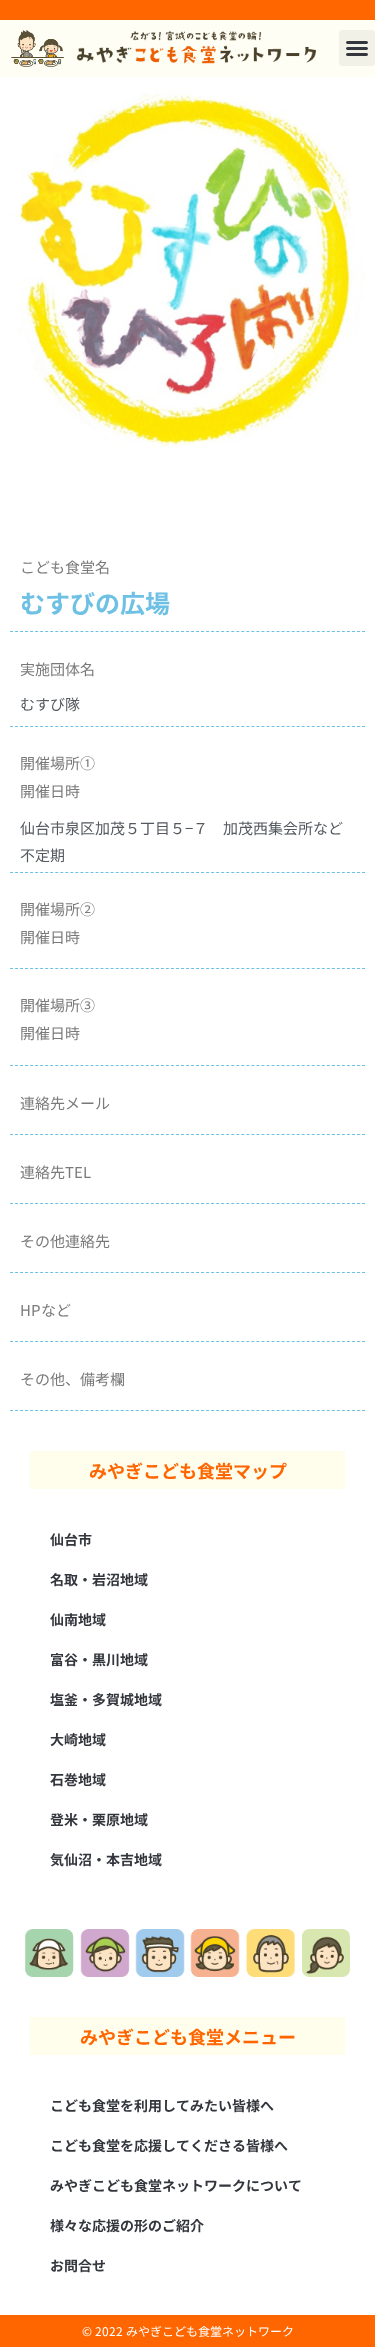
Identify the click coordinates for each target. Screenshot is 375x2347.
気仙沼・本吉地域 (106, 1859)
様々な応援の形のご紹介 (127, 2225)
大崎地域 (78, 1739)
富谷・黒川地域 (99, 1659)
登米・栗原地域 (99, 1819)
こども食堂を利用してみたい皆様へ (162, 2105)
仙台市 (71, 1539)
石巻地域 (78, 1779)
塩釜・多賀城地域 (106, 1699)
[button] (357, 48)
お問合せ (78, 2265)
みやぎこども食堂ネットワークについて (176, 2185)
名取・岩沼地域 (99, 1579)
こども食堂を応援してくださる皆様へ (169, 2145)
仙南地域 (78, 1619)
